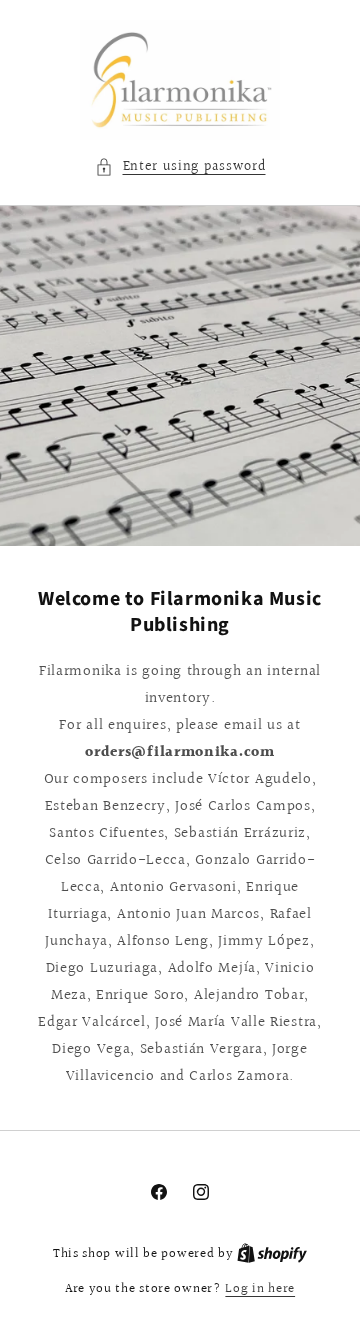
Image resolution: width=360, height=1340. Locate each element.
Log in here (260, 1289)
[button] (180, 167)
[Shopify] (272, 1254)
